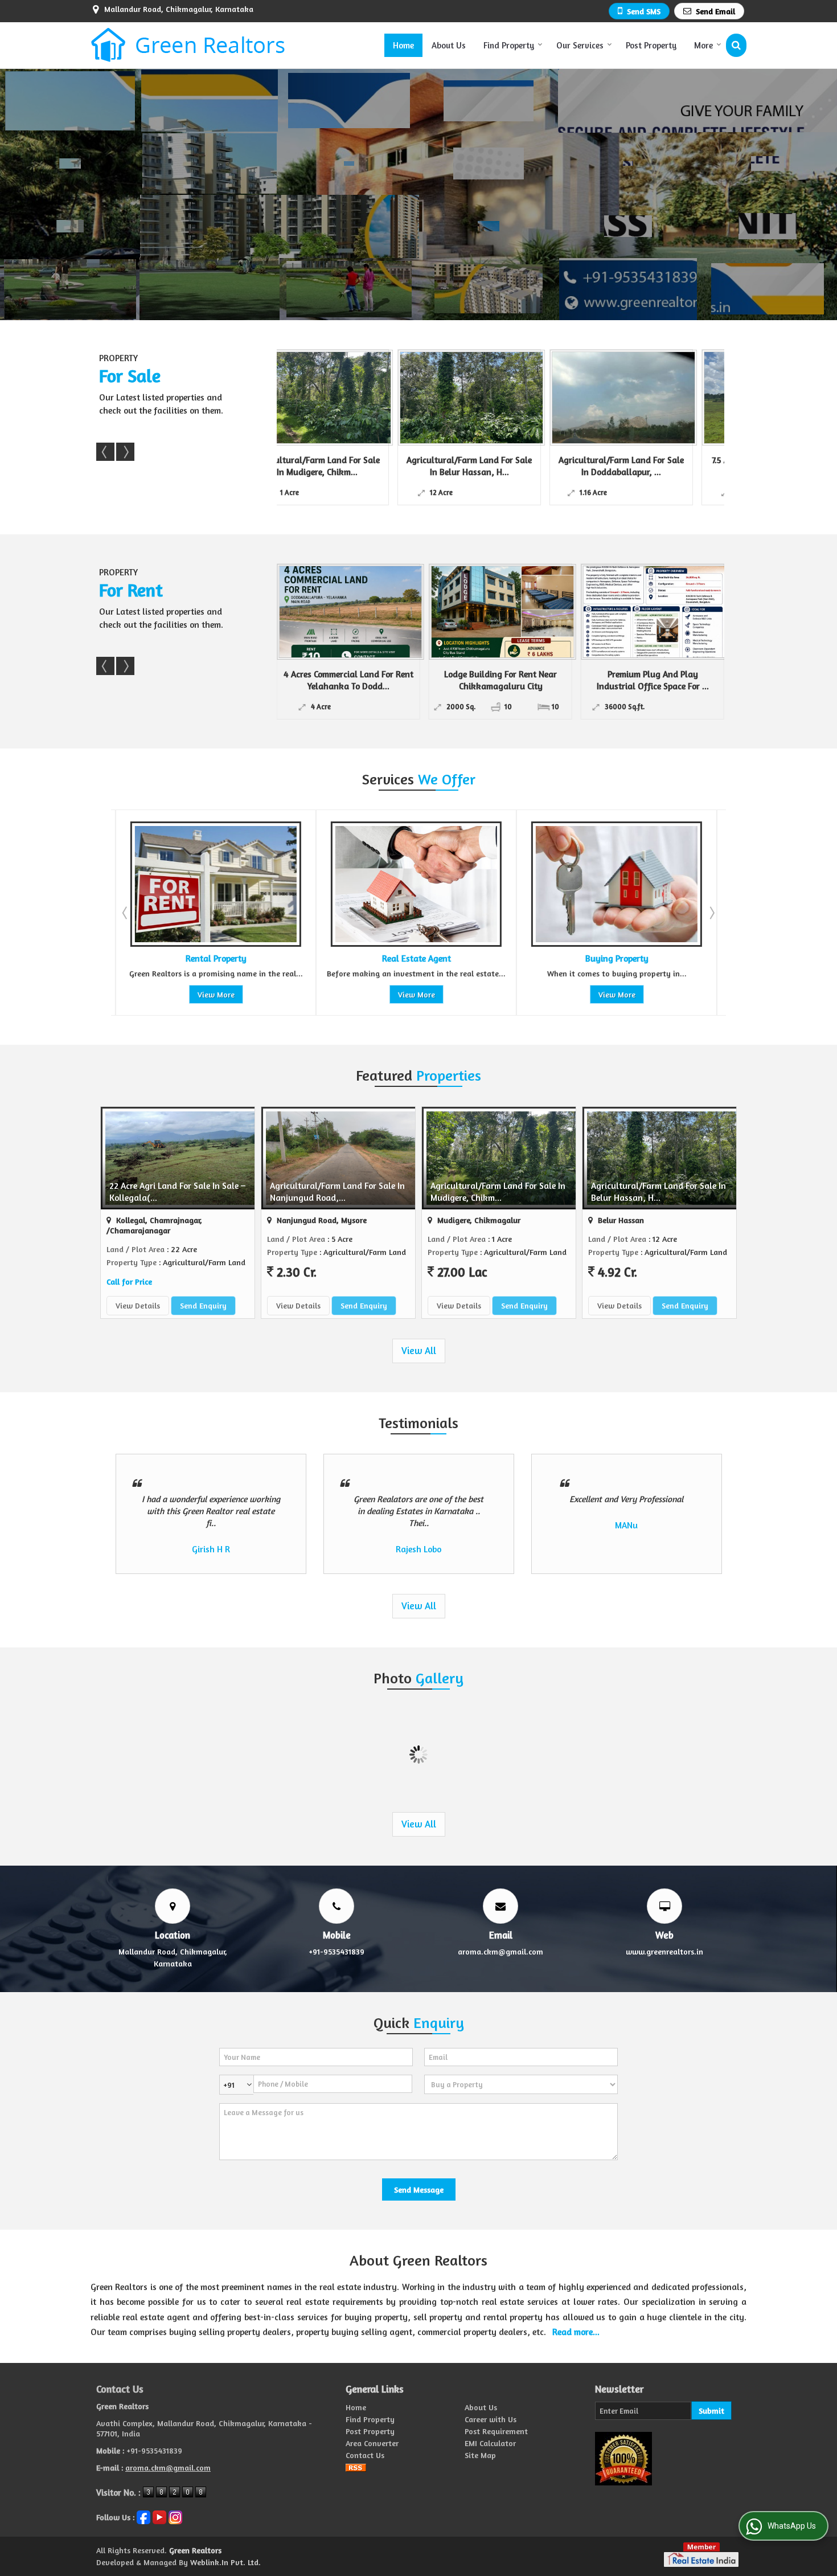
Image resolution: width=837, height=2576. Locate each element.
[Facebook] (143, 2516)
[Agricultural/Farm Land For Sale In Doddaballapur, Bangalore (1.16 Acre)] (446, 398)
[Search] (736, 45)
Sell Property (615, 958)
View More (214, 994)
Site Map (480, 2455)
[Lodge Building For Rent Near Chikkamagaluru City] (503, 612)
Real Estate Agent (214, 958)
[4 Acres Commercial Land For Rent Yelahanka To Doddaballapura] (351, 612)
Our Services (580, 45)
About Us (449, 45)
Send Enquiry (203, 1305)
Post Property (651, 45)
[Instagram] (175, 2516)
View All (419, 1351)
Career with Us (491, 2419)
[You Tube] (159, 2516)
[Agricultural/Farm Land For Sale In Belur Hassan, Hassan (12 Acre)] (294, 398)
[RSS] (356, 2467)
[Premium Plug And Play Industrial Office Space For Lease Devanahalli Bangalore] (655, 612)
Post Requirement (496, 2431)
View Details (138, 1305)
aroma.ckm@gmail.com (500, 1951)
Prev (105, 452)
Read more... (576, 2332)
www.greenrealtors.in (664, 1951)
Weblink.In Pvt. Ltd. (225, 2562)
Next (125, 452)
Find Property (509, 45)
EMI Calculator (490, 2443)
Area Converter (372, 2443)
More (703, 45)
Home (403, 45)
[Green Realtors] (188, 45)
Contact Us (365, 2455)
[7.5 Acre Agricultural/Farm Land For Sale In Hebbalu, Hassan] (598, 398)
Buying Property (414, 958)
